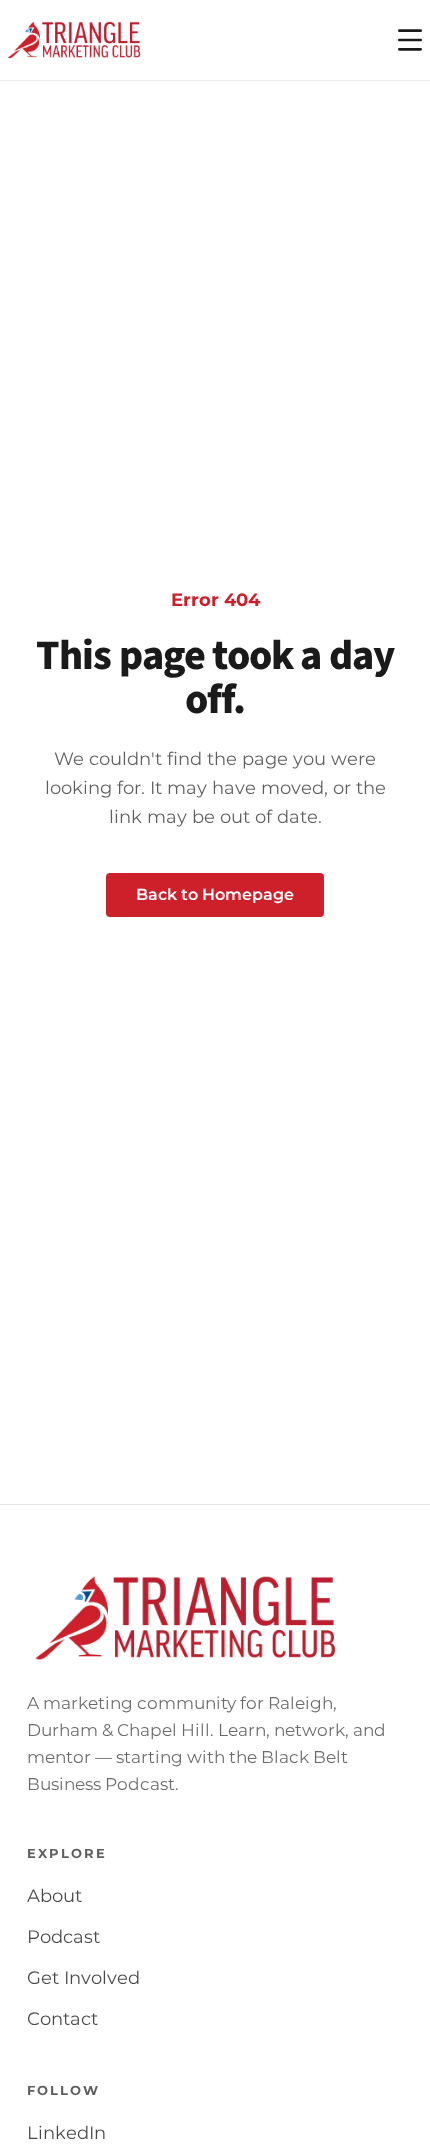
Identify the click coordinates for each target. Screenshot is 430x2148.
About (54, 1896)
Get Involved (83, 1978)
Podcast (63, 1937)
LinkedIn (66, 2133)
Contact (62, 2019)
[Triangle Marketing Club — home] (74, 40)
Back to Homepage (215, 894)
